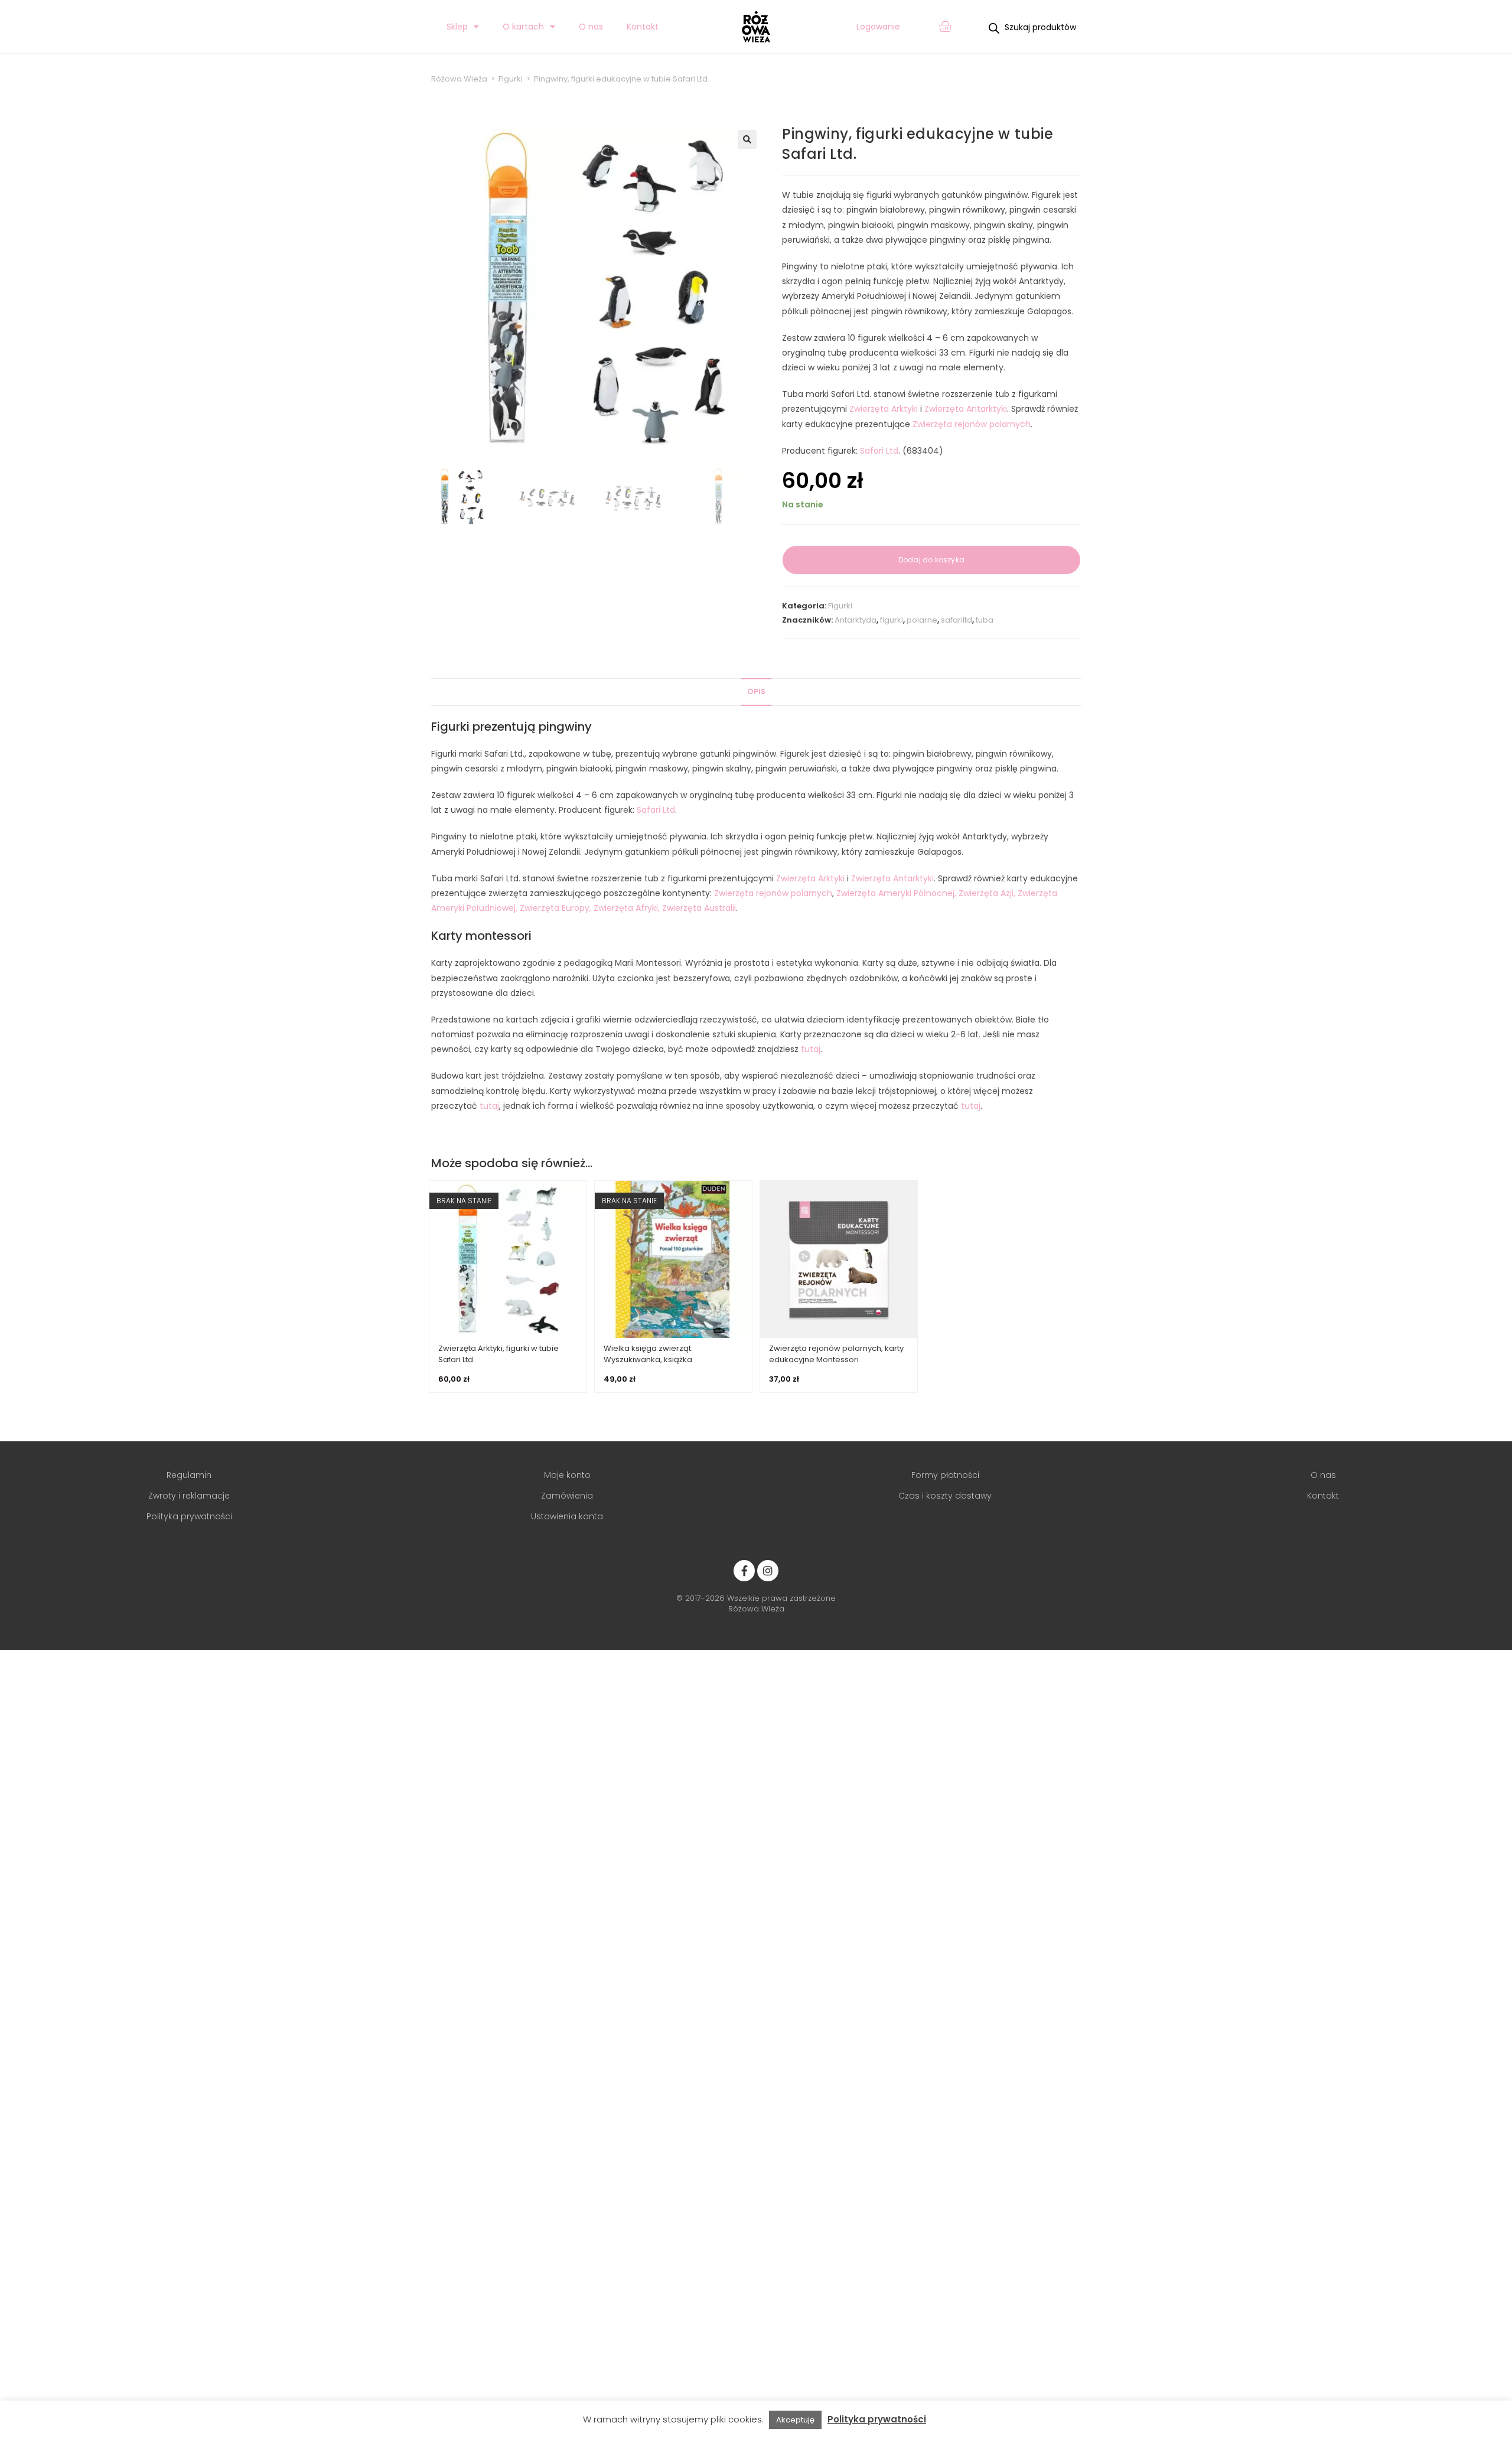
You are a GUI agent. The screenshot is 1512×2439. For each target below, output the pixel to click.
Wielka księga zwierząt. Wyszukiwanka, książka (648, 1354)
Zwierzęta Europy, (555, 908)
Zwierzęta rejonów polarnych (972, 424)
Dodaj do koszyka (931, 560)
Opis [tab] (756, 691)
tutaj (811, 1049)
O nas (591, 27)
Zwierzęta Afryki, (627, 908)
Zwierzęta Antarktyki (966, 409)
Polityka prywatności (877, 2419)
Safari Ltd (879, 451)
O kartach (523, 27)
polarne (922, 620)
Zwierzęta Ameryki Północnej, (896, 893)
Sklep (457, 27)
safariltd (957, 620)
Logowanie (878, 27)
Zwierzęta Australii (699, 908)
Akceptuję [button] (795, 2420)
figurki (892, 620)
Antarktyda (856, 620)
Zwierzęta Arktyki (884, 409)
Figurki (840, 606)
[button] (747, 139)
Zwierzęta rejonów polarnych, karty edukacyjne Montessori (836, 1354)
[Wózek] (945, 27)
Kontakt (643, 27)
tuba (985, 620)
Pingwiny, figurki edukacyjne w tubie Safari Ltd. (622, 79)
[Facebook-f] (744, 1571)
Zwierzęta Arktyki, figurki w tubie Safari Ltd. (498, 1354)
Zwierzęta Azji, (987, 893)
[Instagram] (768, 1571)
